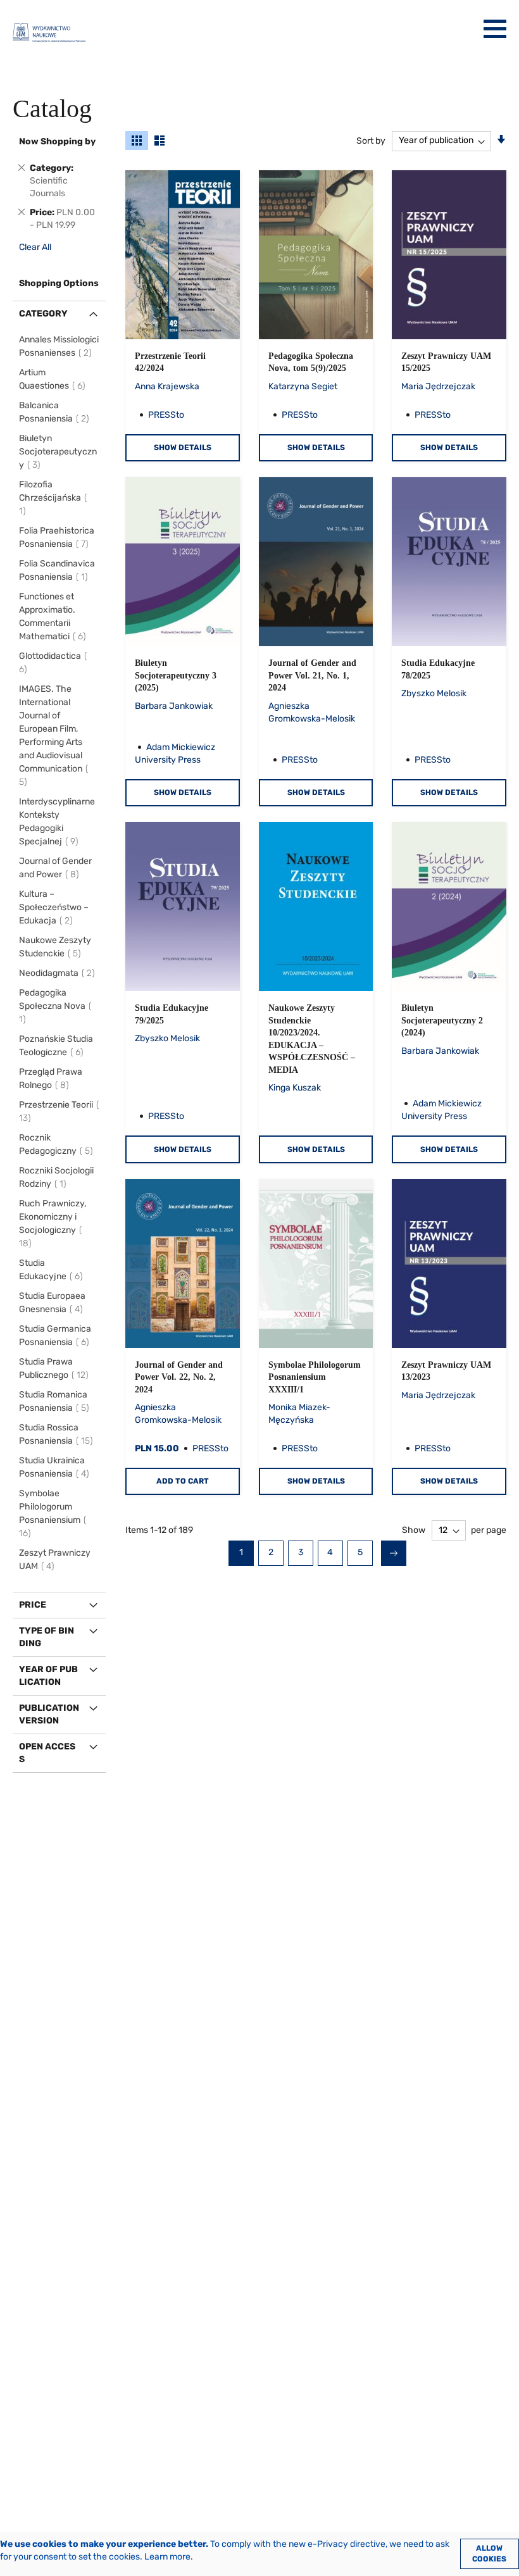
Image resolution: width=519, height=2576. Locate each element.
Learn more (167, 2557)
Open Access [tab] (47, 1753)
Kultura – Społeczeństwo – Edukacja (54, 907)
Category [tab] (43, 314)
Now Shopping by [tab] (57, 141)
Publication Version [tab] (49, 1714)
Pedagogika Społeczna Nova (52, 1006)
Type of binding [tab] (47, 1637)
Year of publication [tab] (48, 1676)
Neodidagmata (59, 973)
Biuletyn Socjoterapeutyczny (58, 452)
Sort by (371, 140)
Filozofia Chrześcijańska (50, 498)
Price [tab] (33, 1605)
